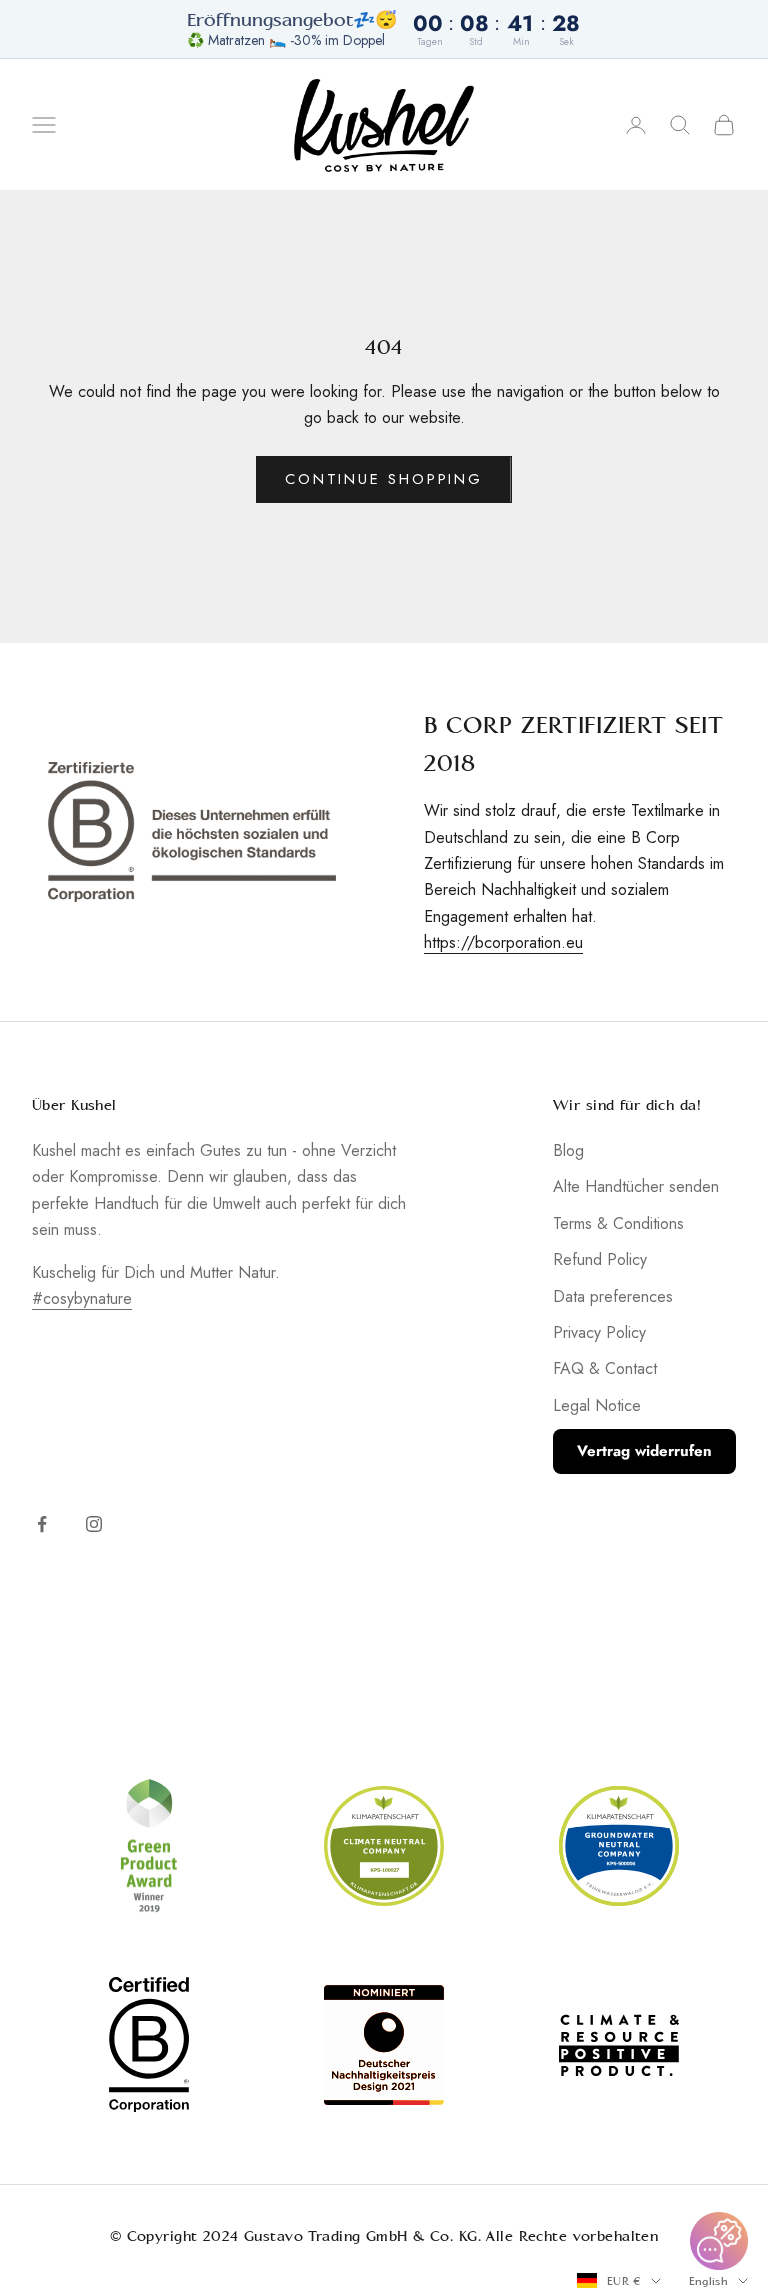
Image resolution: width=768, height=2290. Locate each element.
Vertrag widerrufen (644, 1451)
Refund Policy (600, 1259)
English (708, 2281)
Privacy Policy (599, 1332)
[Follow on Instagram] (94, 1524)
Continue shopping (384, 479)
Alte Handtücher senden (636, 1186)
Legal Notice (597, 1405)
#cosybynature (82, 1298)
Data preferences (613, 1296)
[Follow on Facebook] (42, 1524)
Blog (568, 1150)
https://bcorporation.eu (503, 942)
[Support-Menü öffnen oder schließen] (719, 2241)
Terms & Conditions (618, 1223)
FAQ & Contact (605, 1368)
